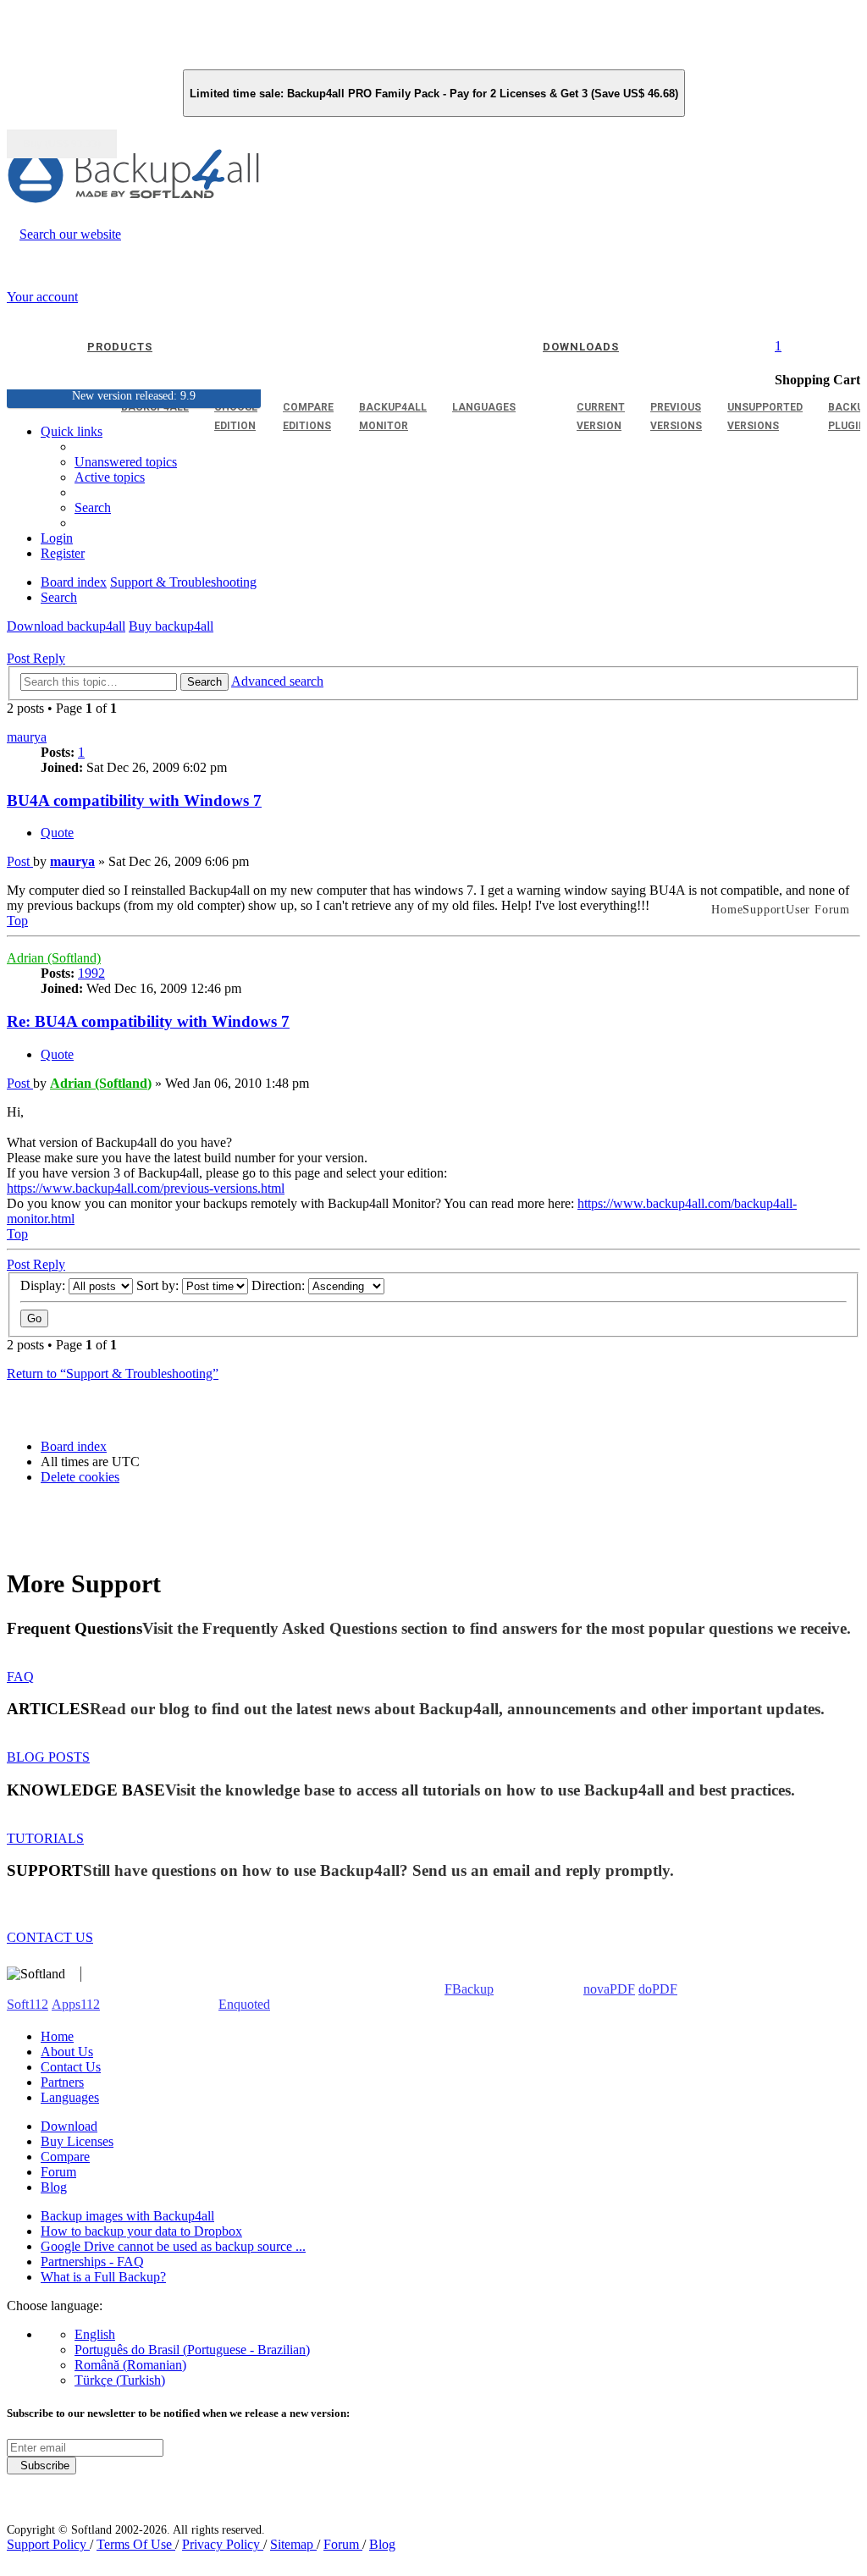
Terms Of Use (136, 2544)
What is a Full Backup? (103, 2277)
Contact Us (71, 2067)
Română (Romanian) (130, 2365)
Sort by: (159, 1285)
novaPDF (609, 1989)
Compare (65, 2157)
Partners (62, 2082)
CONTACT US (50, 1937)
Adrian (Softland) (54, 958)
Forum (58, 2172)
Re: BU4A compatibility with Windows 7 (148, 1021)
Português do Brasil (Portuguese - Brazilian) (192, 2350)
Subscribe (41, 2466)
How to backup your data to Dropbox (141, 2231)
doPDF (658, 1989)
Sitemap (293, 2544)
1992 (91, 973)
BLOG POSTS (48, 1757)
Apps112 (76, 2004)
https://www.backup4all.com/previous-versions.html (146, 1188)
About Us (67, 2052)
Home (57, 2036)
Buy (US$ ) (62, 144)
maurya (27, 737)
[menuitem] (110, 477)
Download (69, 2126)
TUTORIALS (45, 1838)
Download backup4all (66, 626)
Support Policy (48, 2544)
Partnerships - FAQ (92, 2262)
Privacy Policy (223, 2544)
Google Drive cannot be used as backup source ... (173, 2246)
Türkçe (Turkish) (120, 2380)
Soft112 (28, 2004)
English (95, 2334)
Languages (70, 2097)
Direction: (280, 1285)
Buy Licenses (77, 2141)
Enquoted (244, 2004)
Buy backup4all (171, 626)
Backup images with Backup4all (127, 2216)
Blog (54, 2187)
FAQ (20, 1677)
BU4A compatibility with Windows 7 (134, 800)
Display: (44, 1285)
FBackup (469, 1989)
